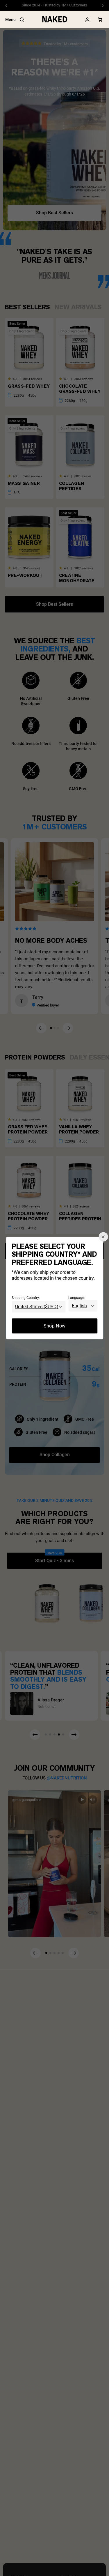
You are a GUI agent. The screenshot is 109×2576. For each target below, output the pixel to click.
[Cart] (100, 20)
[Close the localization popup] (103, 1237)
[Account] (87, 20)
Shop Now (55, 1326)
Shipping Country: (26, 1298)
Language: (77, 1298)
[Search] (22, 20)
